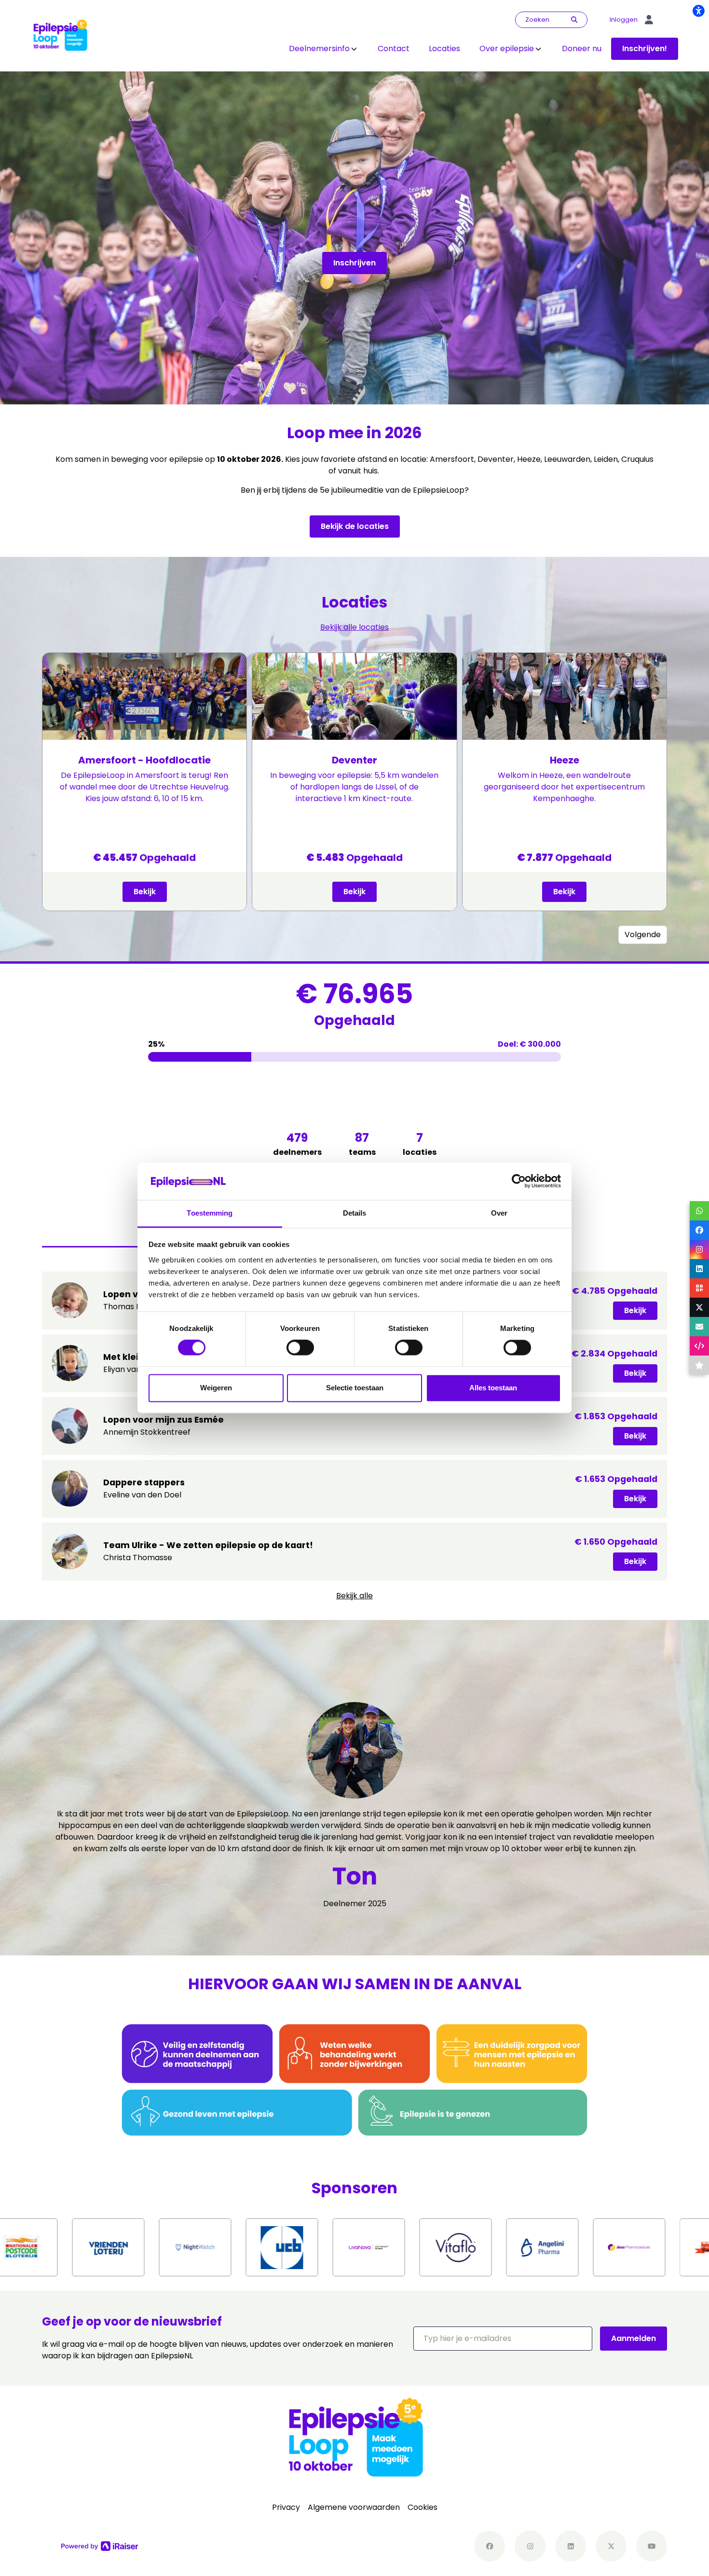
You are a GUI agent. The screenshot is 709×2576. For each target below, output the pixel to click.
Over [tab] (499, 1213)
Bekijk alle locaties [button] (354, 627)
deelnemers (297, 1144)
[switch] (300, 1348)
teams (362, 1144)
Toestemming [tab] (210, 1213)
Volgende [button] (643, 935)
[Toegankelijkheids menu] (698, 11)
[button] (503, 2339)
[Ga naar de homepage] (60, 35)
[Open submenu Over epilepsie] (538, 49)
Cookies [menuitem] (423, 2507)
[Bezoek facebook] (490, 2546)
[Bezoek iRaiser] (100, 2546)
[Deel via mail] (699, 1327)
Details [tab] (355, 1213)
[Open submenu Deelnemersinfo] (354, 49)
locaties (420, 1144)
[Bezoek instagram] (530, 2546)
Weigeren (216, 1388)
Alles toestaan (493, 1388)
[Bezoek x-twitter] (611, 2546)
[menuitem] (324, 49)
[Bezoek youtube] (652, 2546)
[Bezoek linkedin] (571, 2546)
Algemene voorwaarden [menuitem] (354, 2507)
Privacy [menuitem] (286, 2507)
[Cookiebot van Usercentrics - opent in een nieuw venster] (519, 1181)
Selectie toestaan (355, 1388)
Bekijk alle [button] (354, 1596)
